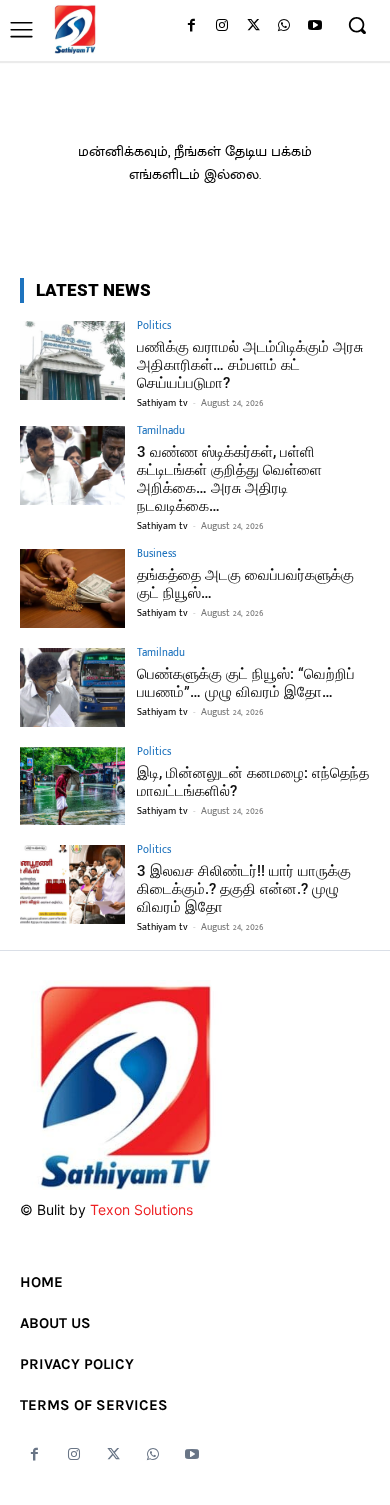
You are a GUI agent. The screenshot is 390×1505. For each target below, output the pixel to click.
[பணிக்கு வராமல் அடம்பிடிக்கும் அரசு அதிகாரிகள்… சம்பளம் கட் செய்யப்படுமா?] (72, 360)
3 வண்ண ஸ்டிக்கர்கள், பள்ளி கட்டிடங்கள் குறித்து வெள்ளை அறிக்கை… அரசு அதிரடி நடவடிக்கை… (229, 479)
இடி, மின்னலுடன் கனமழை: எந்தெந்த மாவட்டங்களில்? (253, 782)
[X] (253, 26)
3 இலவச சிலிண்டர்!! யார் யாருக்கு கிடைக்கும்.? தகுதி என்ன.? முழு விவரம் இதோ (244, 889)
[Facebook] (191, 26)
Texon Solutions (141, 1209)
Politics (154, 326)
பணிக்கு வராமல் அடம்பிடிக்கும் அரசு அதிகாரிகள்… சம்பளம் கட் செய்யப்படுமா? (250, 365)
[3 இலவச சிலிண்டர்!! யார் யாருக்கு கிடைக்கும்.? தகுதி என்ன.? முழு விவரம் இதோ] (72, 884)
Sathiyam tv (162, 403)
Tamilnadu (161, 431)
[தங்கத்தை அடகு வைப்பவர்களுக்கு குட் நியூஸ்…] (72, 588)
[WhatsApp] (283, 26)
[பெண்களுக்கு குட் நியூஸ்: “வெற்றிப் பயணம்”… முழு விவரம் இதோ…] (72, 687)
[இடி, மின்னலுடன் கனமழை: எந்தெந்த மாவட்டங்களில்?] (72, 786)
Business (156, 554)
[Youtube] (314, 26)
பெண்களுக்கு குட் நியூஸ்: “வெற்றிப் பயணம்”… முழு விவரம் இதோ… (246, 683)
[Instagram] (222, 26)
